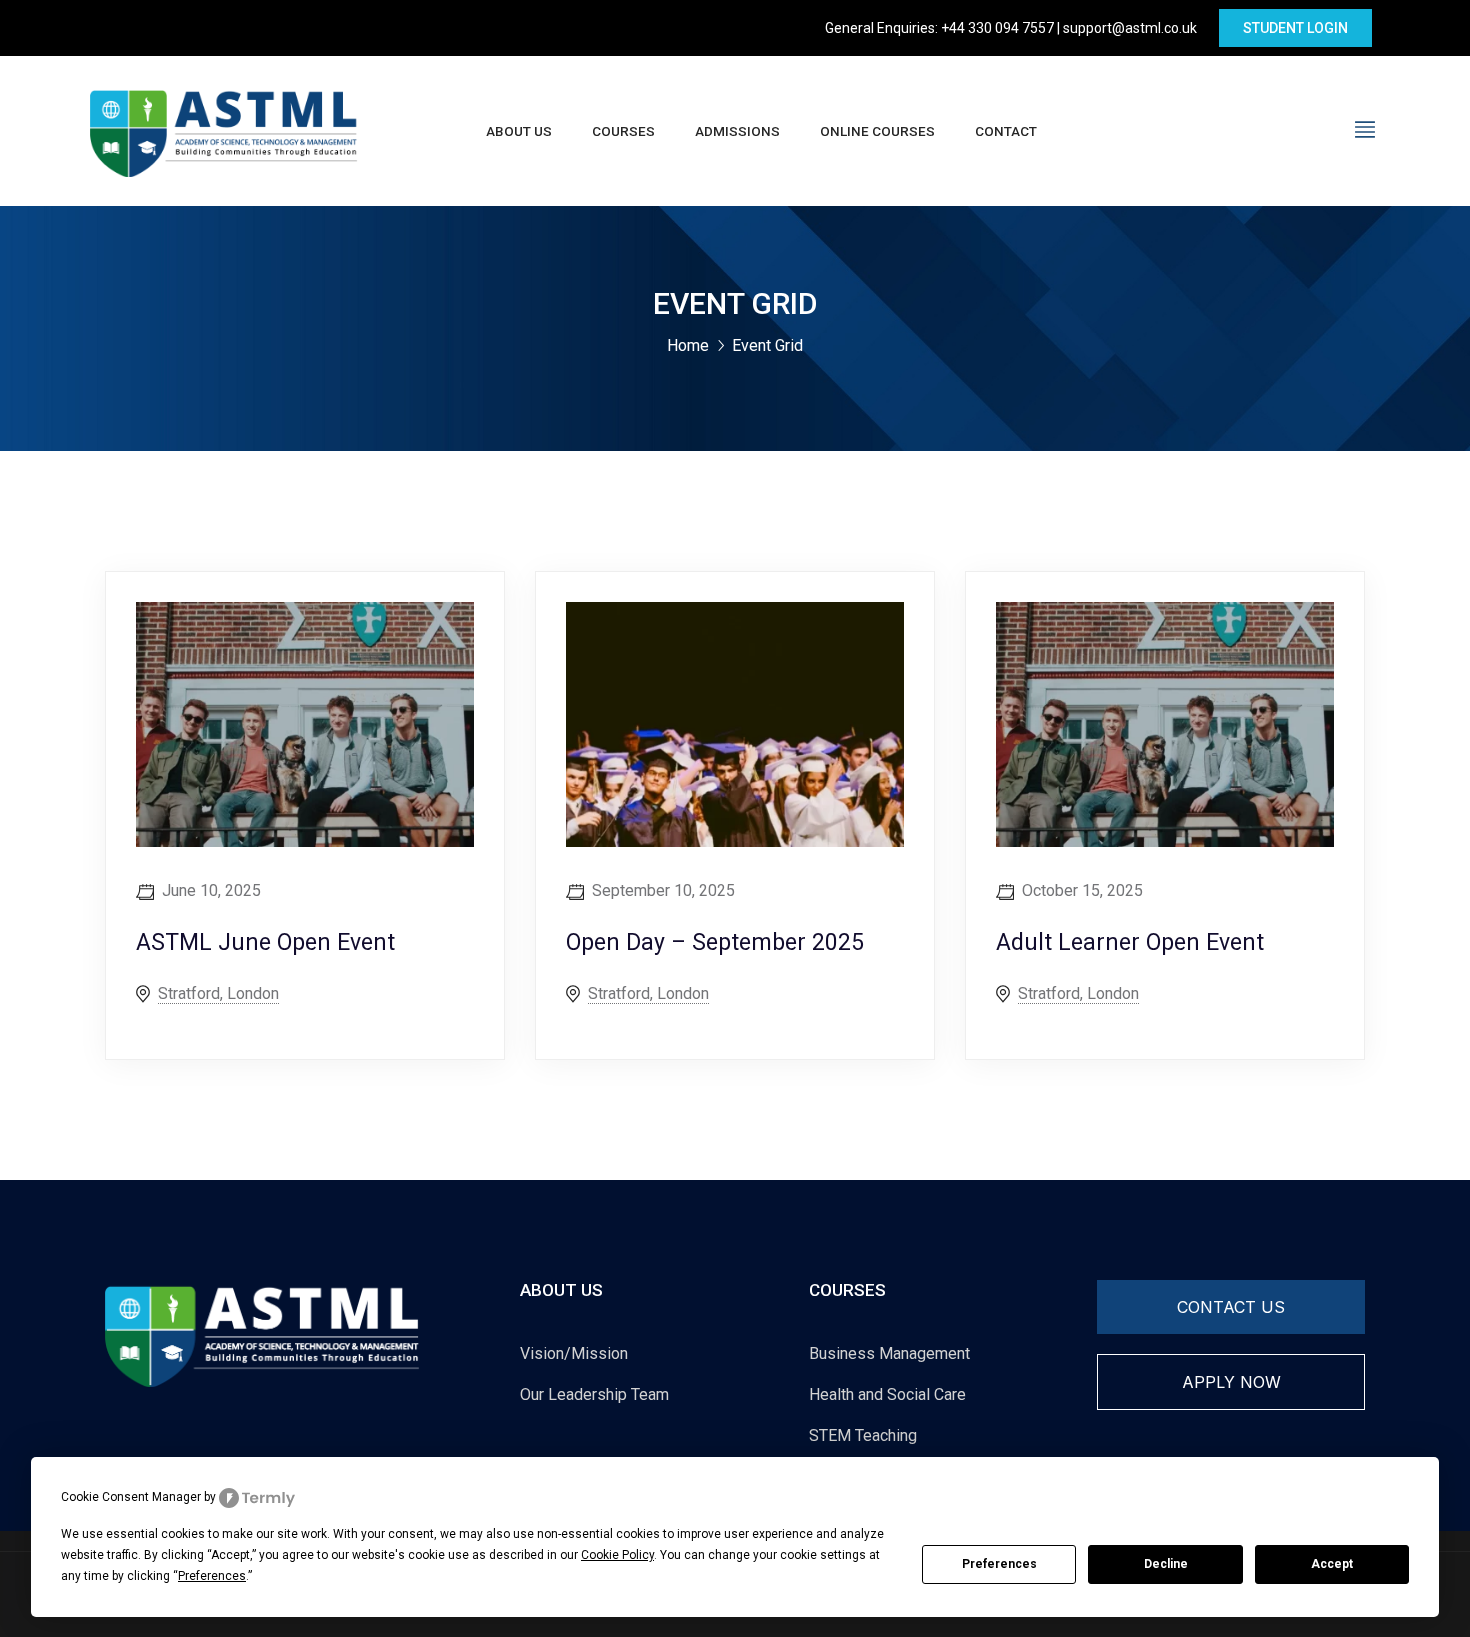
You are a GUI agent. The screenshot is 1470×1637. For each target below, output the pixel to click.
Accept (1332, 1564)
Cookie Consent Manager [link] (131, 1497)
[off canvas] (1365, 129)
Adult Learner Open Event (1130, 942)
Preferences (999, 1564)
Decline (1166, 1564)
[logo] (224, 129)
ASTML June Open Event (265, 942)
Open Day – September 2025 (715, 942)
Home (688, 345)
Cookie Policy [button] (617, 1555)
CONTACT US (1231, 1307)
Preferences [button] (212, 1576)
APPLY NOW (1231, 1382)
